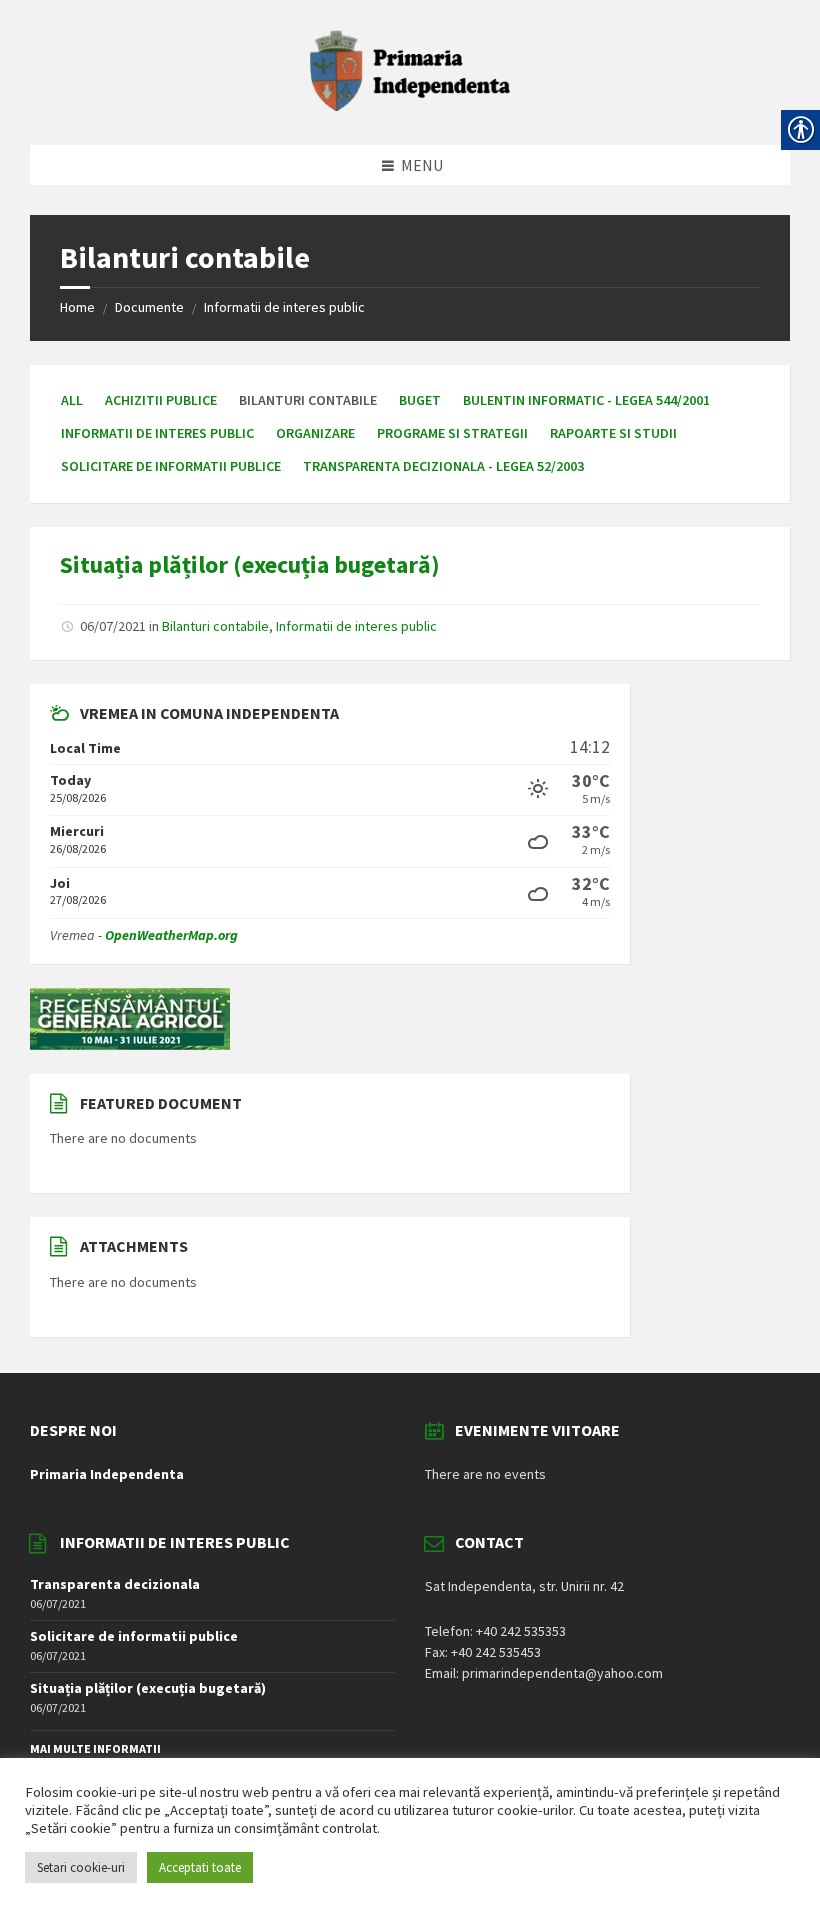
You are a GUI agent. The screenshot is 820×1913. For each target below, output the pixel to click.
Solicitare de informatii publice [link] (171, 466)
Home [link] (77, 307)
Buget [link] (420, 400)
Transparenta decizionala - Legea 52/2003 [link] (443, 466)
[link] (410, 105)
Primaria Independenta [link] (107, 1474)
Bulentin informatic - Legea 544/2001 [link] (586, 400)
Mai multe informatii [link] (95, 1748)
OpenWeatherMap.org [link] (171, 935)
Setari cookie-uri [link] (81, 1867)
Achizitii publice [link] (161, 400)
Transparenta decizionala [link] (115, 1584)
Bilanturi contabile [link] (215, 626)
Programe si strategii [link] (452, 433)
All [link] (72, 400)
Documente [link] (149, 307)
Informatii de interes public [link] (284, 307)
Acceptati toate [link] (200, 1867)
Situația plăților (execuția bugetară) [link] (250, 564)
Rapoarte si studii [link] (613, 433)
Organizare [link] (315, 433)
